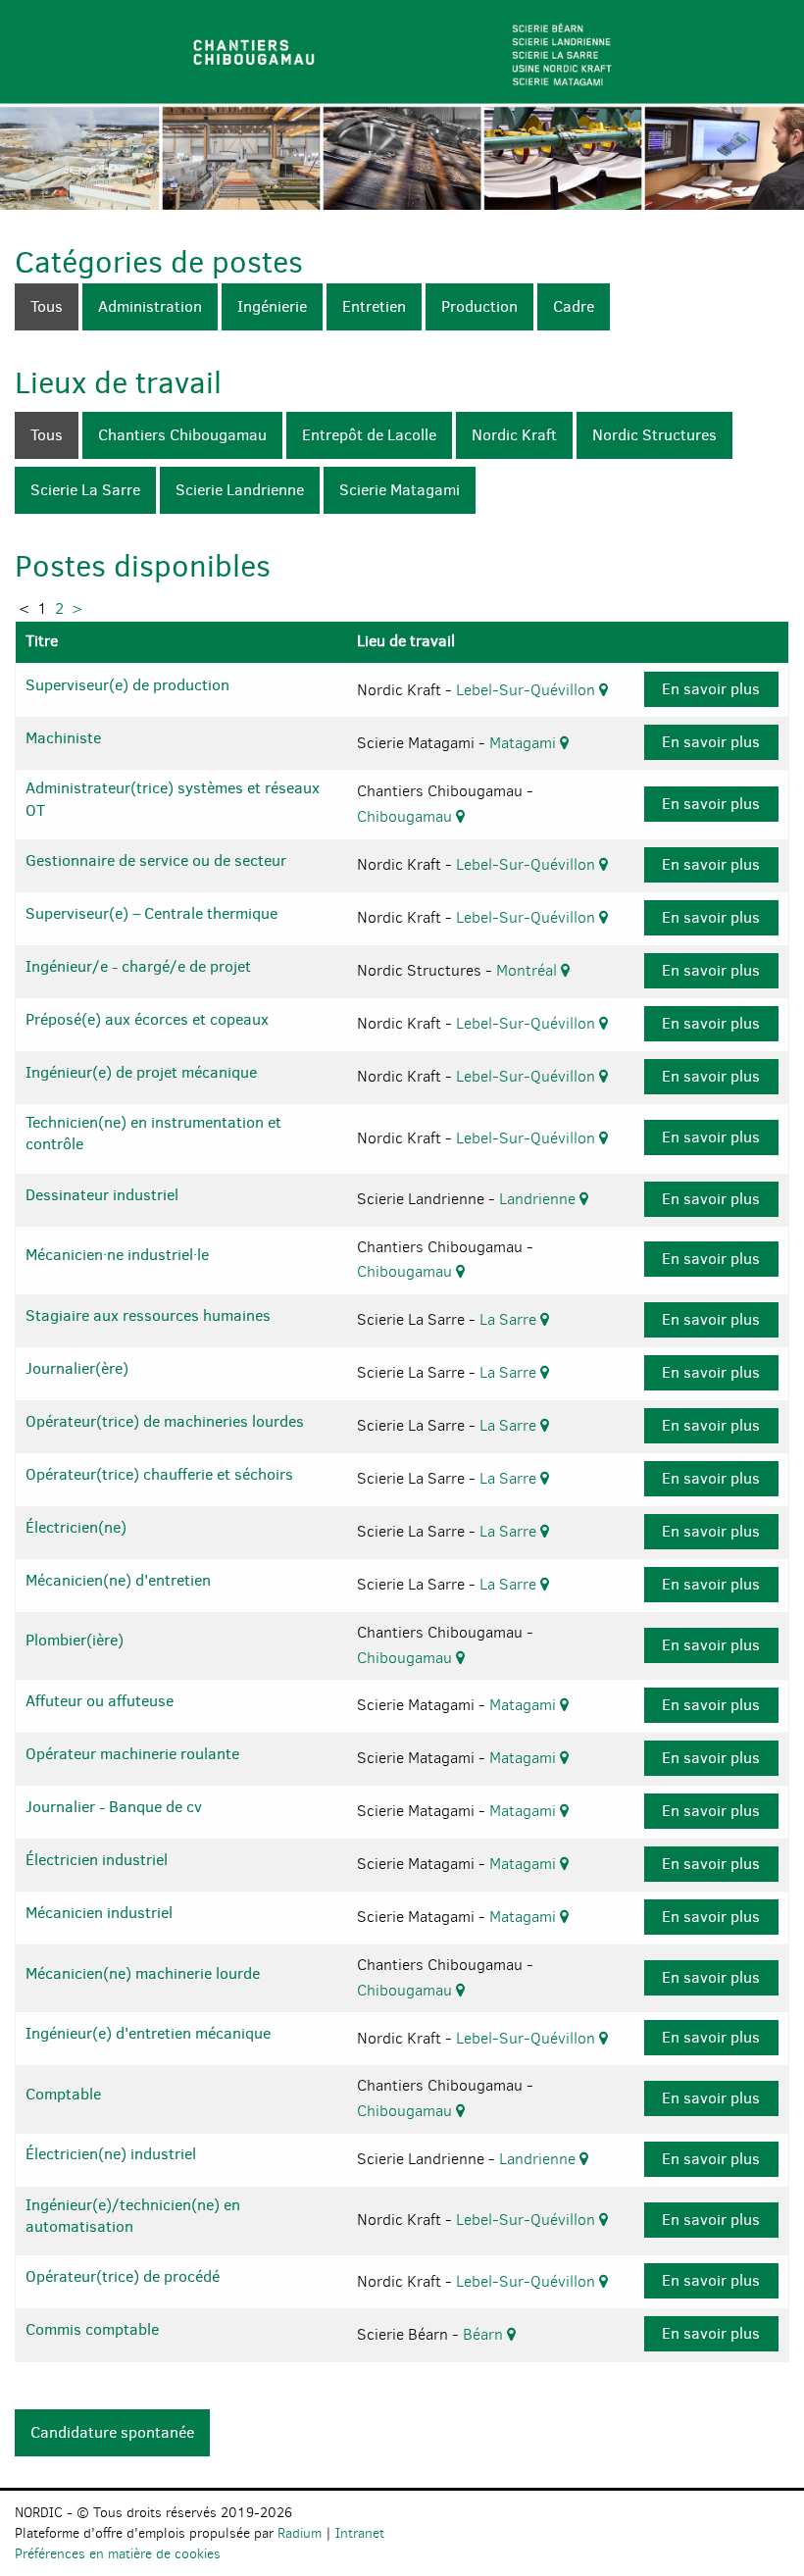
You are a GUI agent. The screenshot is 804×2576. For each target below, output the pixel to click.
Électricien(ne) (76, 1527)
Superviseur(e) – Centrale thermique (151, 913)
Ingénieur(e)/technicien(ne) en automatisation (133, 2216)
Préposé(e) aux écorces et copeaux (147, 1019)
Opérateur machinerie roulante (132, 1754)
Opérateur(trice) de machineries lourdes (165, 1421)
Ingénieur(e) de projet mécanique (141, 1072)
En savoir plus (711, 689)
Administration (150, 306)
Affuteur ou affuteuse (100, 1701)
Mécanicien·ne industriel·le (117, 1255)
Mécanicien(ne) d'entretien (118, 1580)
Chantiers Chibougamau (182, 435)
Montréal (528, 970)
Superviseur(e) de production (127, 685)
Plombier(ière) (75, 1640)
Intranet (360, 2533)
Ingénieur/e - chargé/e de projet (138, 966)
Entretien (374, 306)
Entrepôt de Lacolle (369, 435)
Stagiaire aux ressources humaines (148, 1315)
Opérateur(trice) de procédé (123, 2276)
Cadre (574, 306)
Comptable (63, 2094)
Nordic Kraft (514, 435)
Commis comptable (92, 2329)
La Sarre (510, 1319)
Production (479, 306)
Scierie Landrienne (240, 490)
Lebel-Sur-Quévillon (528, 690)
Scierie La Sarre (85, 490)
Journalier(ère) (77, 1368)
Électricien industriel (97, 1860)
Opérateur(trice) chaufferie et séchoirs (159, 1474)
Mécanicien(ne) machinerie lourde (143, 1973)
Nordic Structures (654, 435)
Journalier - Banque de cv (114, 1807)
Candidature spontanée (112, 2432)
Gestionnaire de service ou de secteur (156, 860)
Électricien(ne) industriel (111, 2154)
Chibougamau (406, 816)
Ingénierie (272, 306)
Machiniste (63, 738)
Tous (47, 306)
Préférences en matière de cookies (118, 2554)
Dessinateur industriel (102, 1195)
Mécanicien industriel (99, 1913)
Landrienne (539, 1199)
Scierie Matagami (400, 490)
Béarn (485, 2334)
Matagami (525, 743)
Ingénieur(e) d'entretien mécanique (148, 2033)
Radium (300, 2533)
